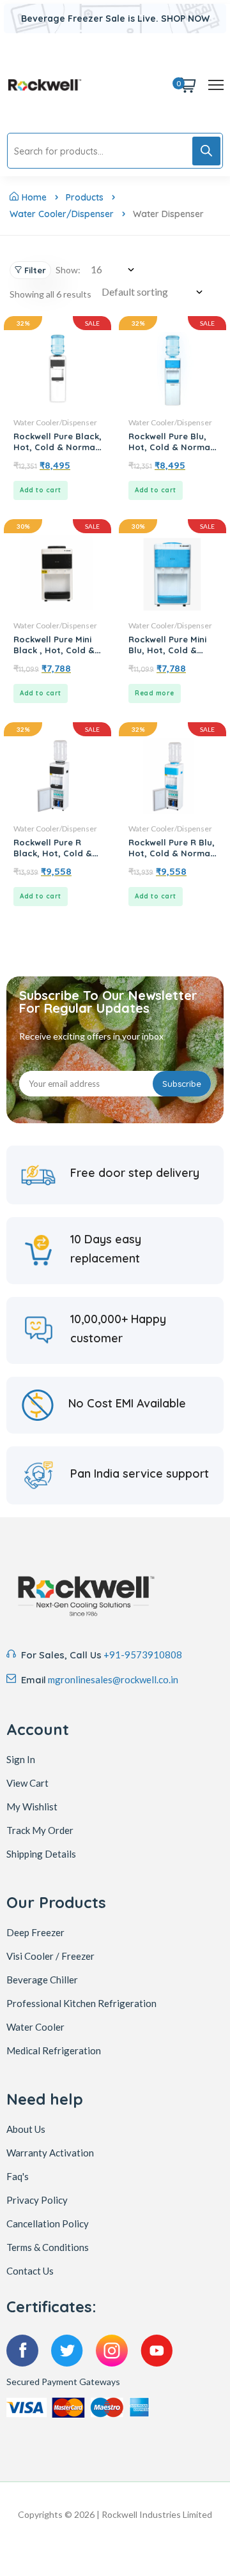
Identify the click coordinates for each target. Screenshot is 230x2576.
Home (34, 197)
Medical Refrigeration (54, 2050)
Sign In (21, 1759)
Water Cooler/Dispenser (62, 214)
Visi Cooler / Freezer (50, 1956)
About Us (26, 2129)
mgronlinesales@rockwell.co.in (113, 1679)
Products (85, 197)
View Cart (27, 1783)
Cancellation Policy (48, 2224)
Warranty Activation (50, 2153)
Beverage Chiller (42, 1980)
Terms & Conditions (48, 2247)
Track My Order (40, 1830)
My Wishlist (32, 1807)
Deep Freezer (35, 1932)
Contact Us (30, 2271)
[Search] (206, 151)
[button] (41, 490)
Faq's (18, 2176)
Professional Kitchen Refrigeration (81, 2003)
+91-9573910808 (143, 1655)
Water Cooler (35, 2027)
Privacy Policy (37, 2200)
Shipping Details (41, 1854)
